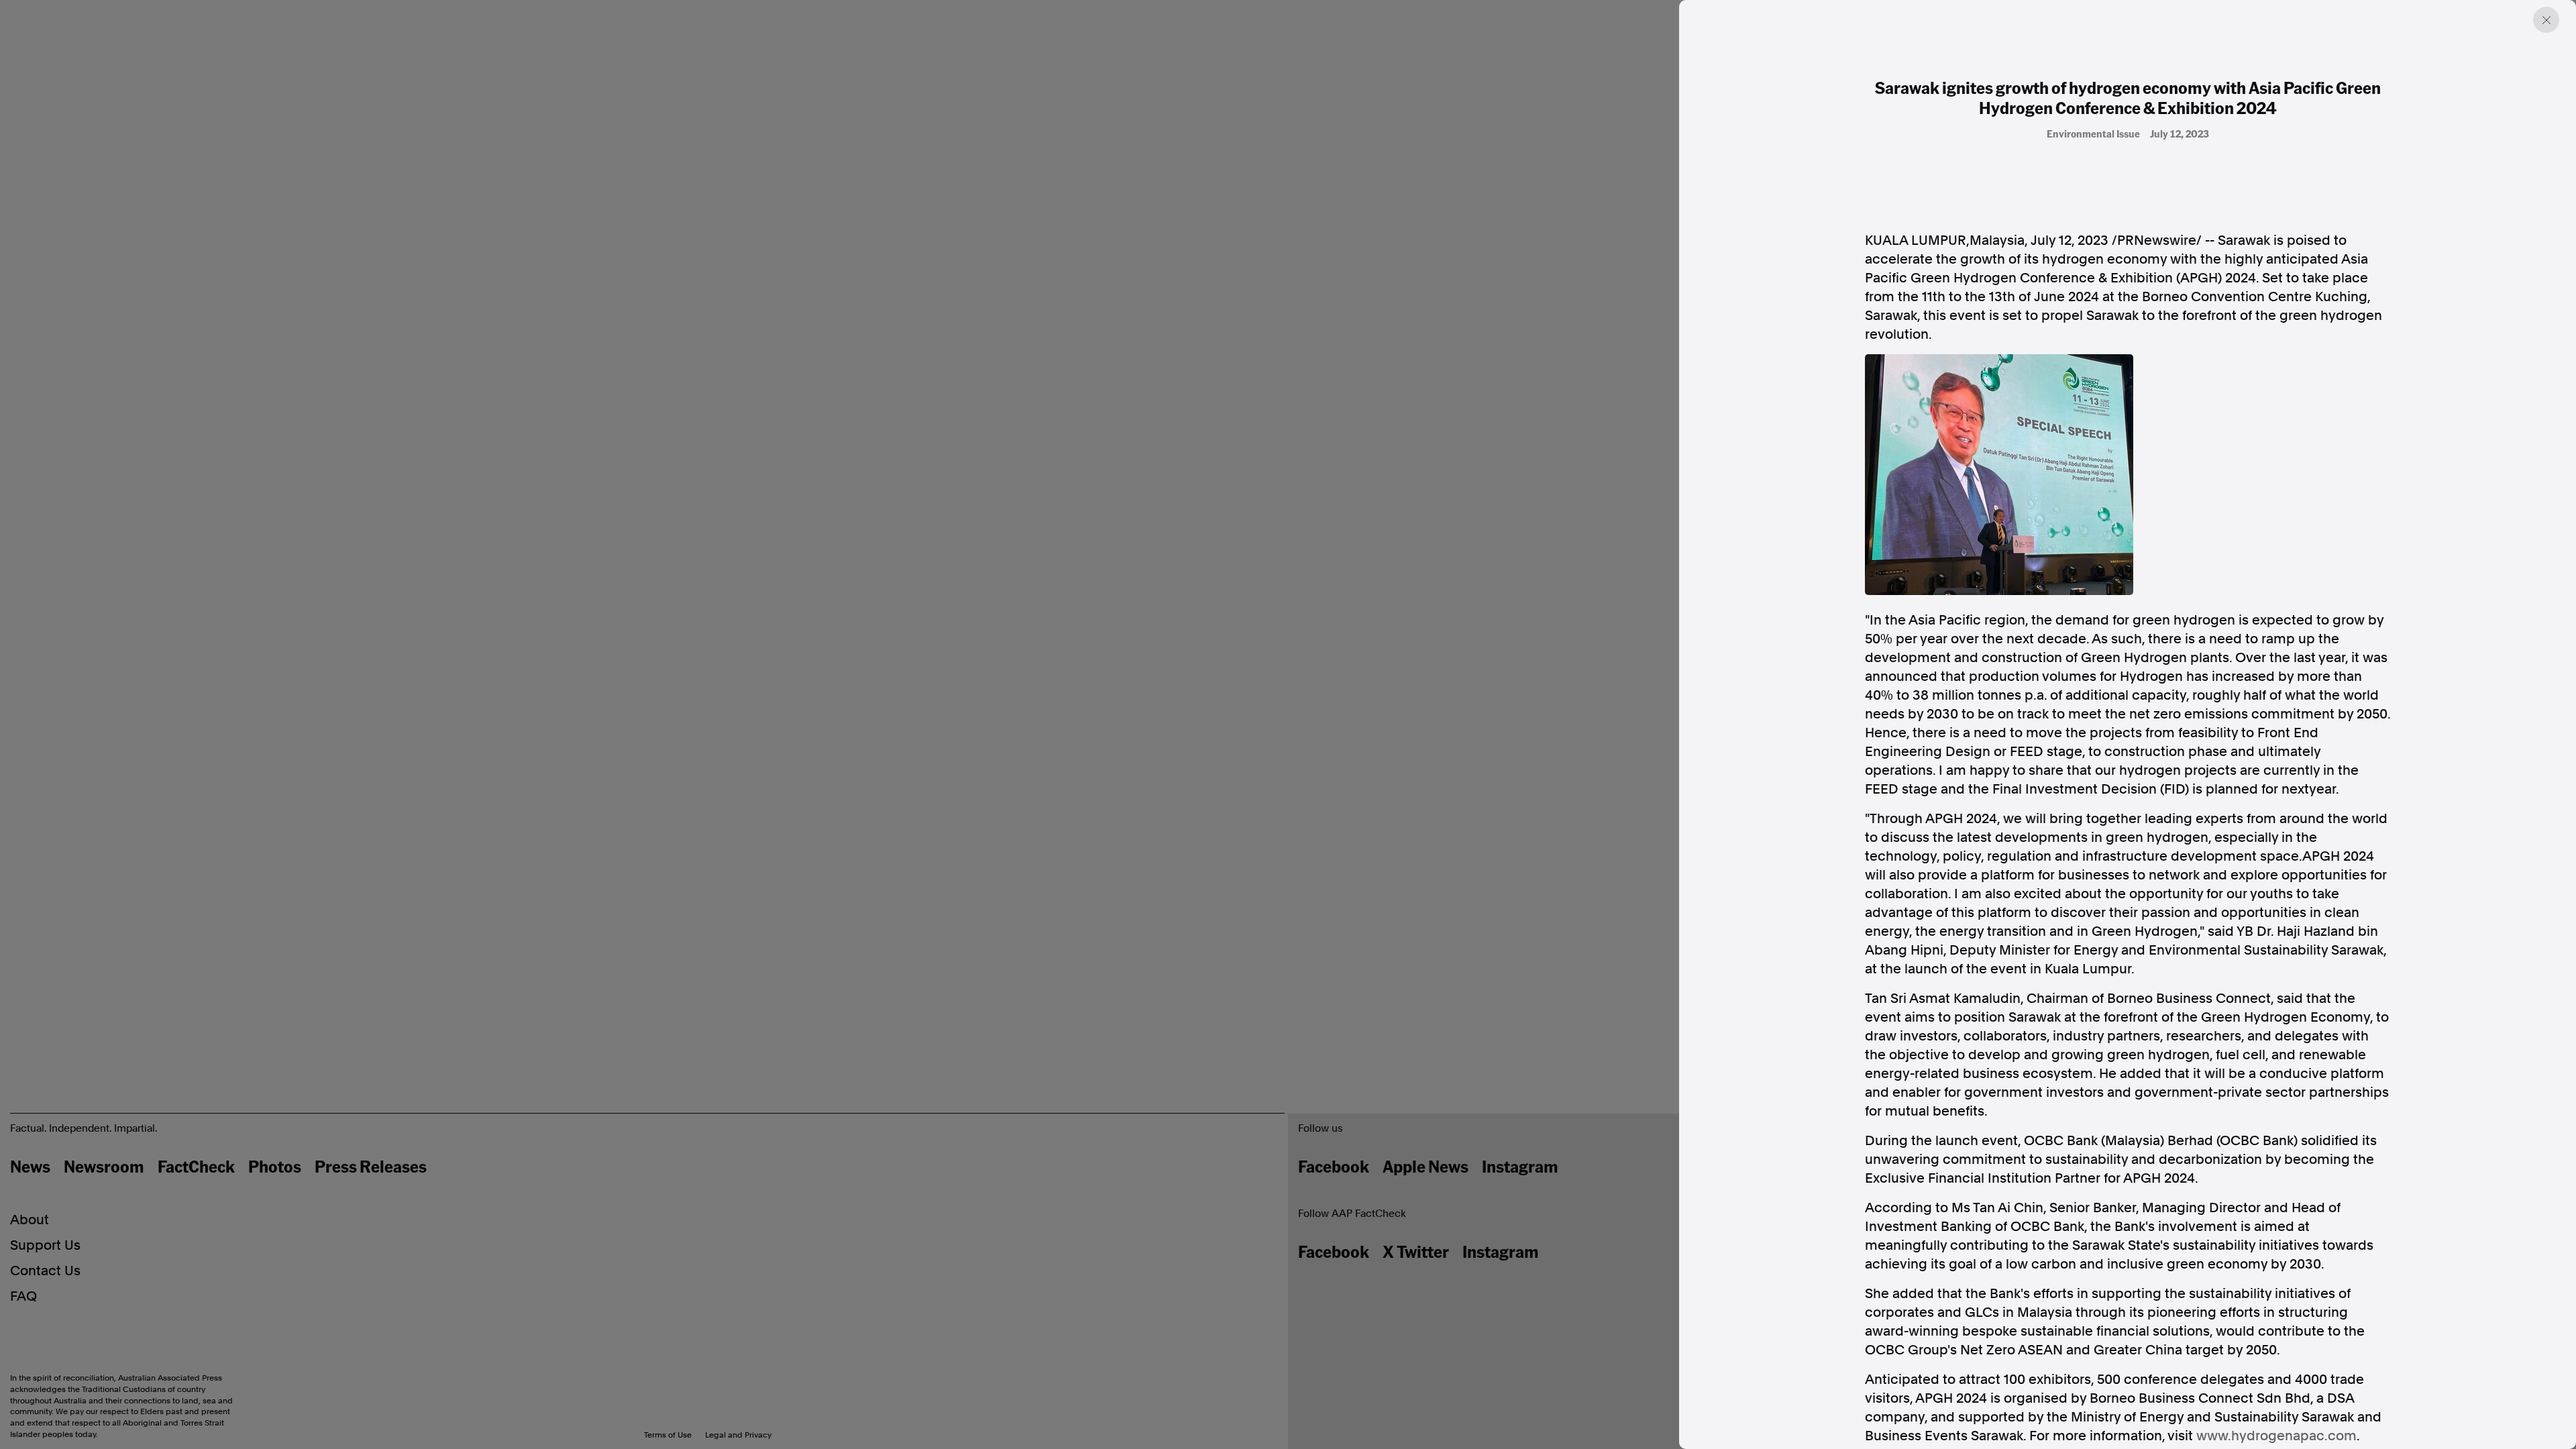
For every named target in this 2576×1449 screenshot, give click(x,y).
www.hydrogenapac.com (2276, 1436)
